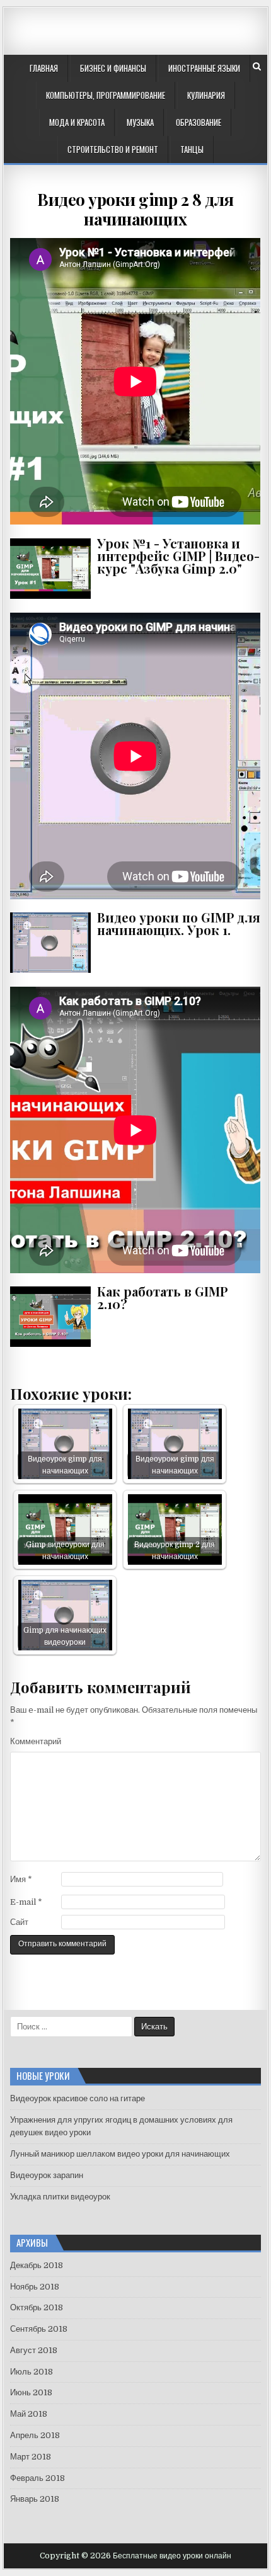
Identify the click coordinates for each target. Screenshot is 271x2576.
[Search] (257, 66)
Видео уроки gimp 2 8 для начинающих (135, 209)
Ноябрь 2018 (35, 2287)
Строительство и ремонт (113, 149)
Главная (44, 68)
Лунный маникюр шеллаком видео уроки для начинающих (120, 2154)
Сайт (19, 1922)
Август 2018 (34, 2350)
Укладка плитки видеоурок (60, 2197)
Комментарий (36, 1741)
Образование (199, 122)
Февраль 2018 (37, 2478)
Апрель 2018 (35, 2435)
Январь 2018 (35, 2499)
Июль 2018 (32, 2372)
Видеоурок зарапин (47, 2175)
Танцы (192, 149)
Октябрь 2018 (37, 2307)
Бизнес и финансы (113, 68)
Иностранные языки (204, 68)
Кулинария (206, 95)
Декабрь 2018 (37, 2265)
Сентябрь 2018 (39, 2329)
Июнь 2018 (31, 2392)
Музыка (140, 122)
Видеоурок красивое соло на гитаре (78, 2098)
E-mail (26, 1902)
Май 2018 (29, 2414)
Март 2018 (31, 2457)
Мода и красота (77, 122)
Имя (21, 1879)
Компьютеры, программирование (106, 95)
